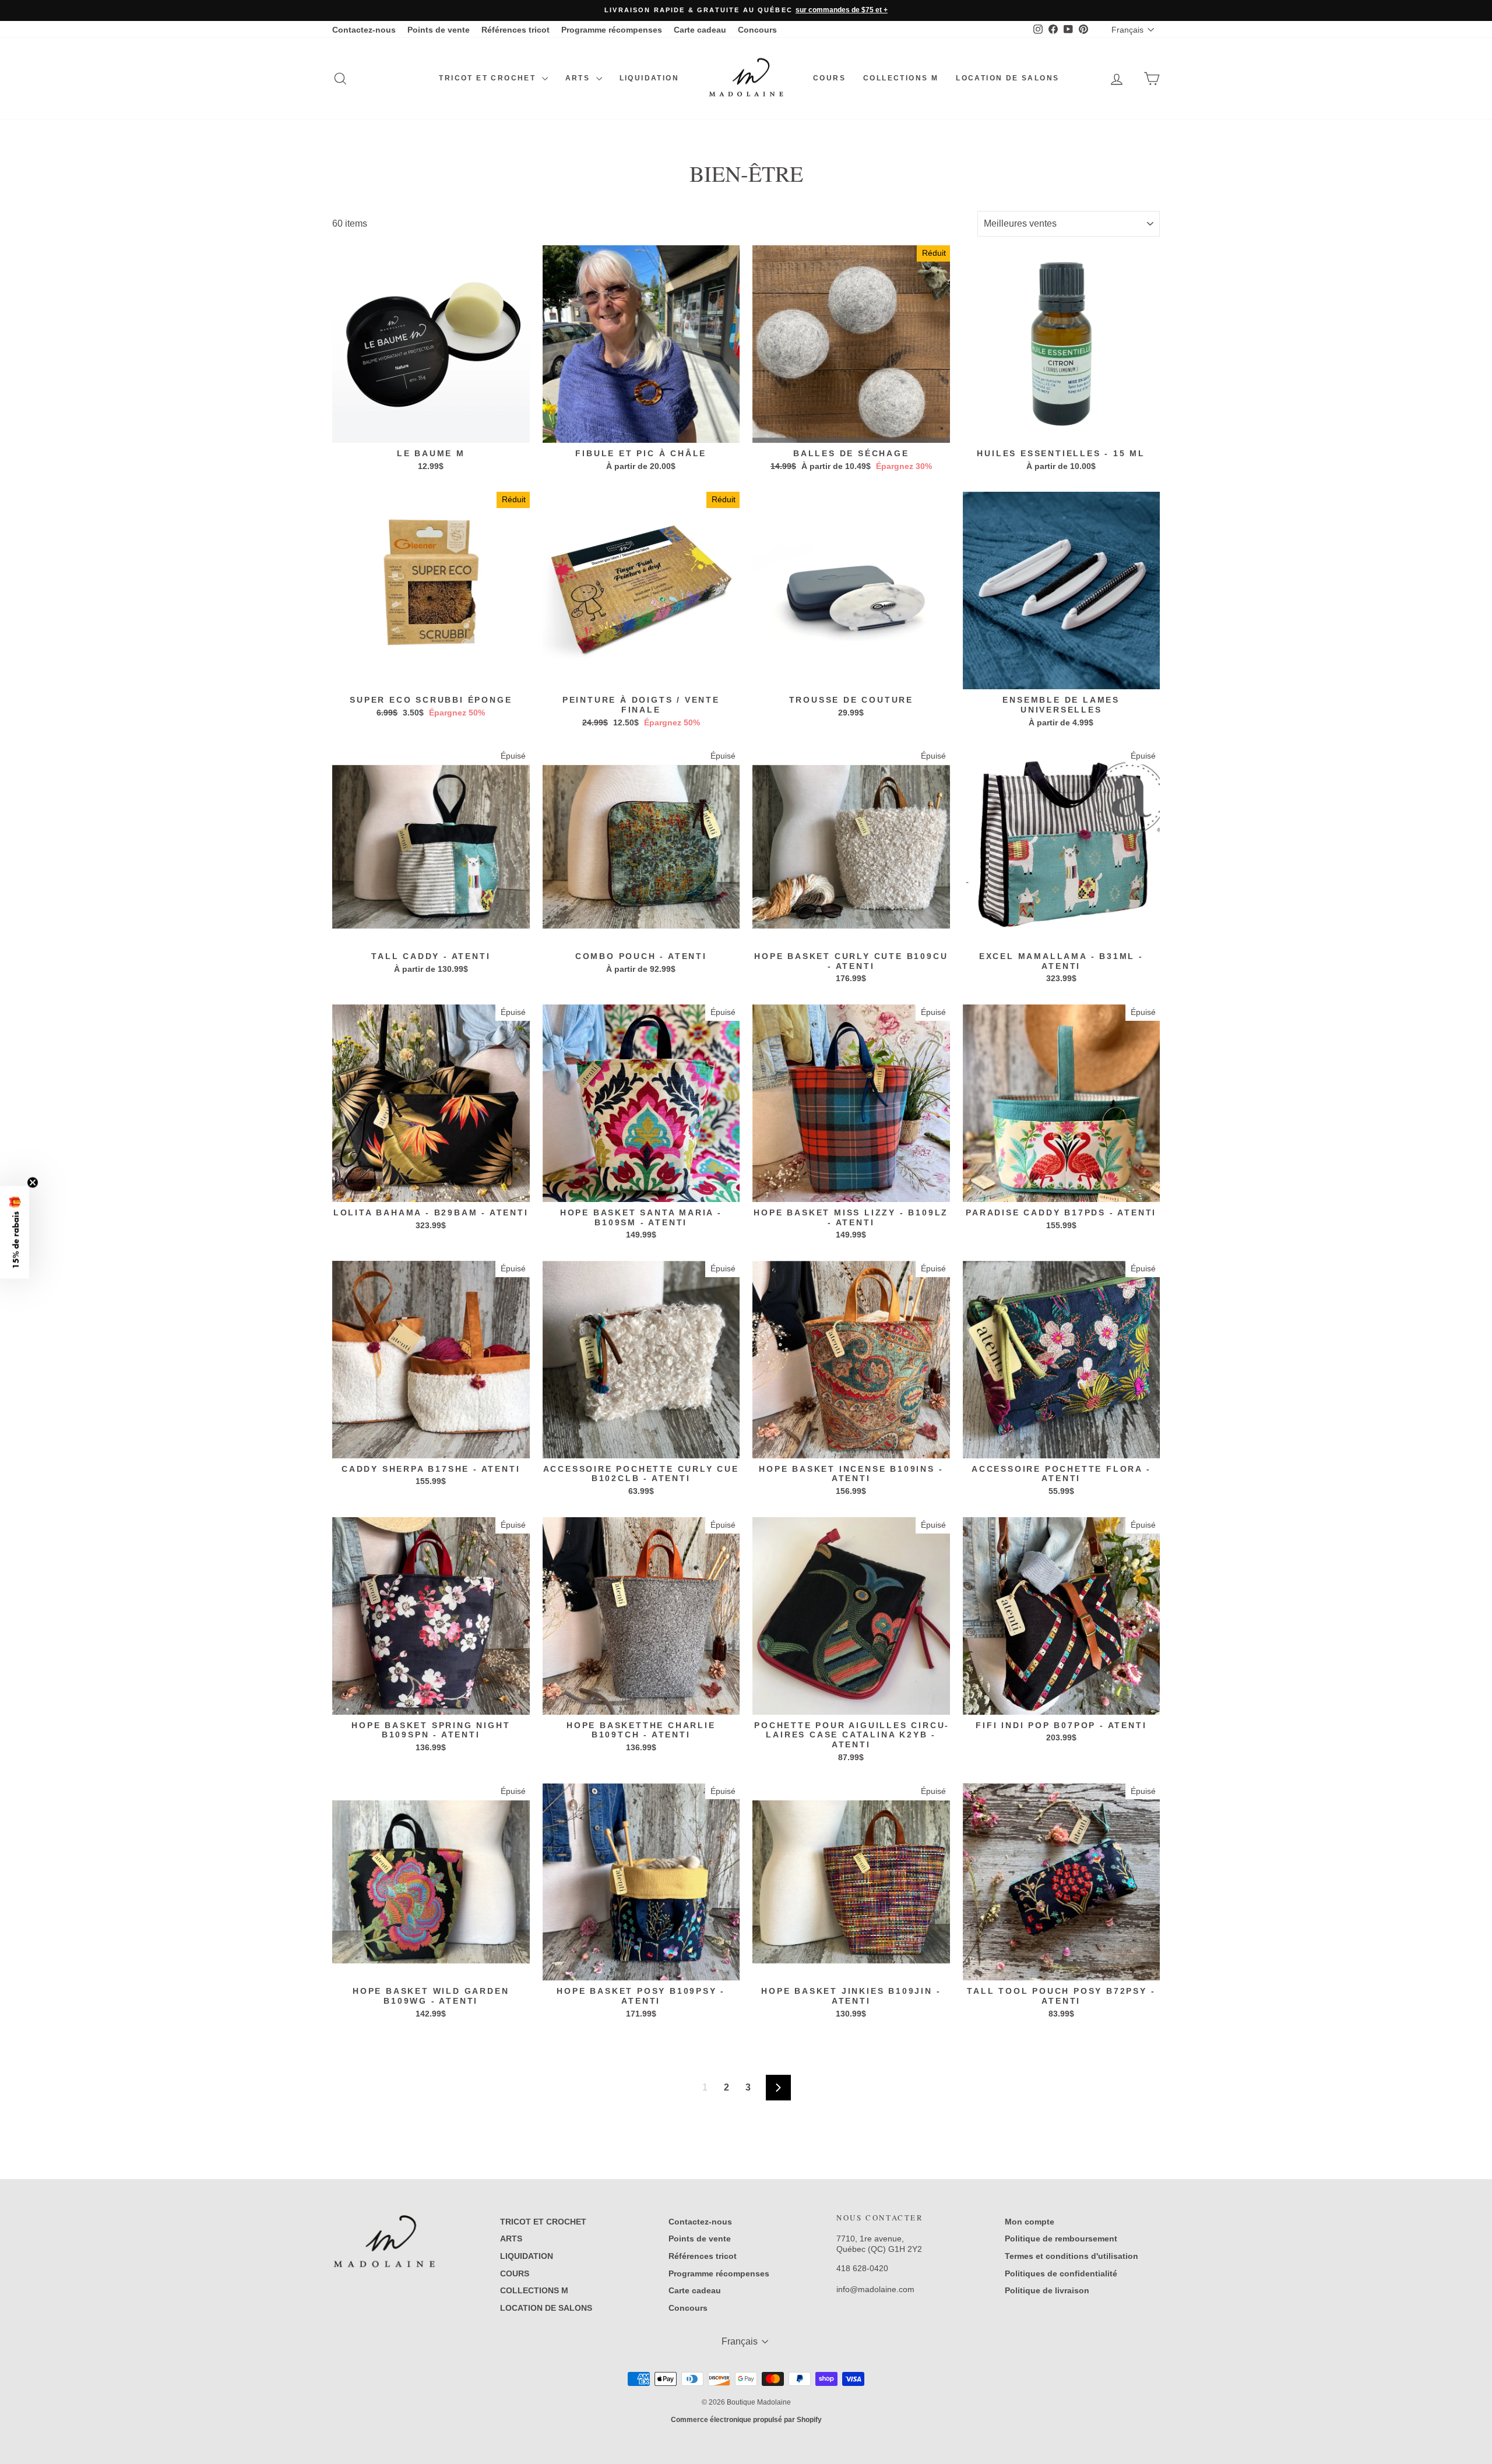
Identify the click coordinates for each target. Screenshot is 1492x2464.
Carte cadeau (700, 30)
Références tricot (515, 30)
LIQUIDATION (649, 78)
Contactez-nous (364, 30)
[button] (15, 1232)
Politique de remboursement (1061, 2239)
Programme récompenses (612, 30)
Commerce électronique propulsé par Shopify (746, 2420)
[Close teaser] (33, 1182)
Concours (757, 30)
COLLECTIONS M (901, 78)
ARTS (579, 78)
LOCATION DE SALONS (1007, 78)
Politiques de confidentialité (1061, 2273)
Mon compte (1030, 2222)
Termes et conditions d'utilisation (1072, 2256)
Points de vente (439, 30)
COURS (829, 78)
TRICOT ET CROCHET (489, 78)
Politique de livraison (1047, 2290)
